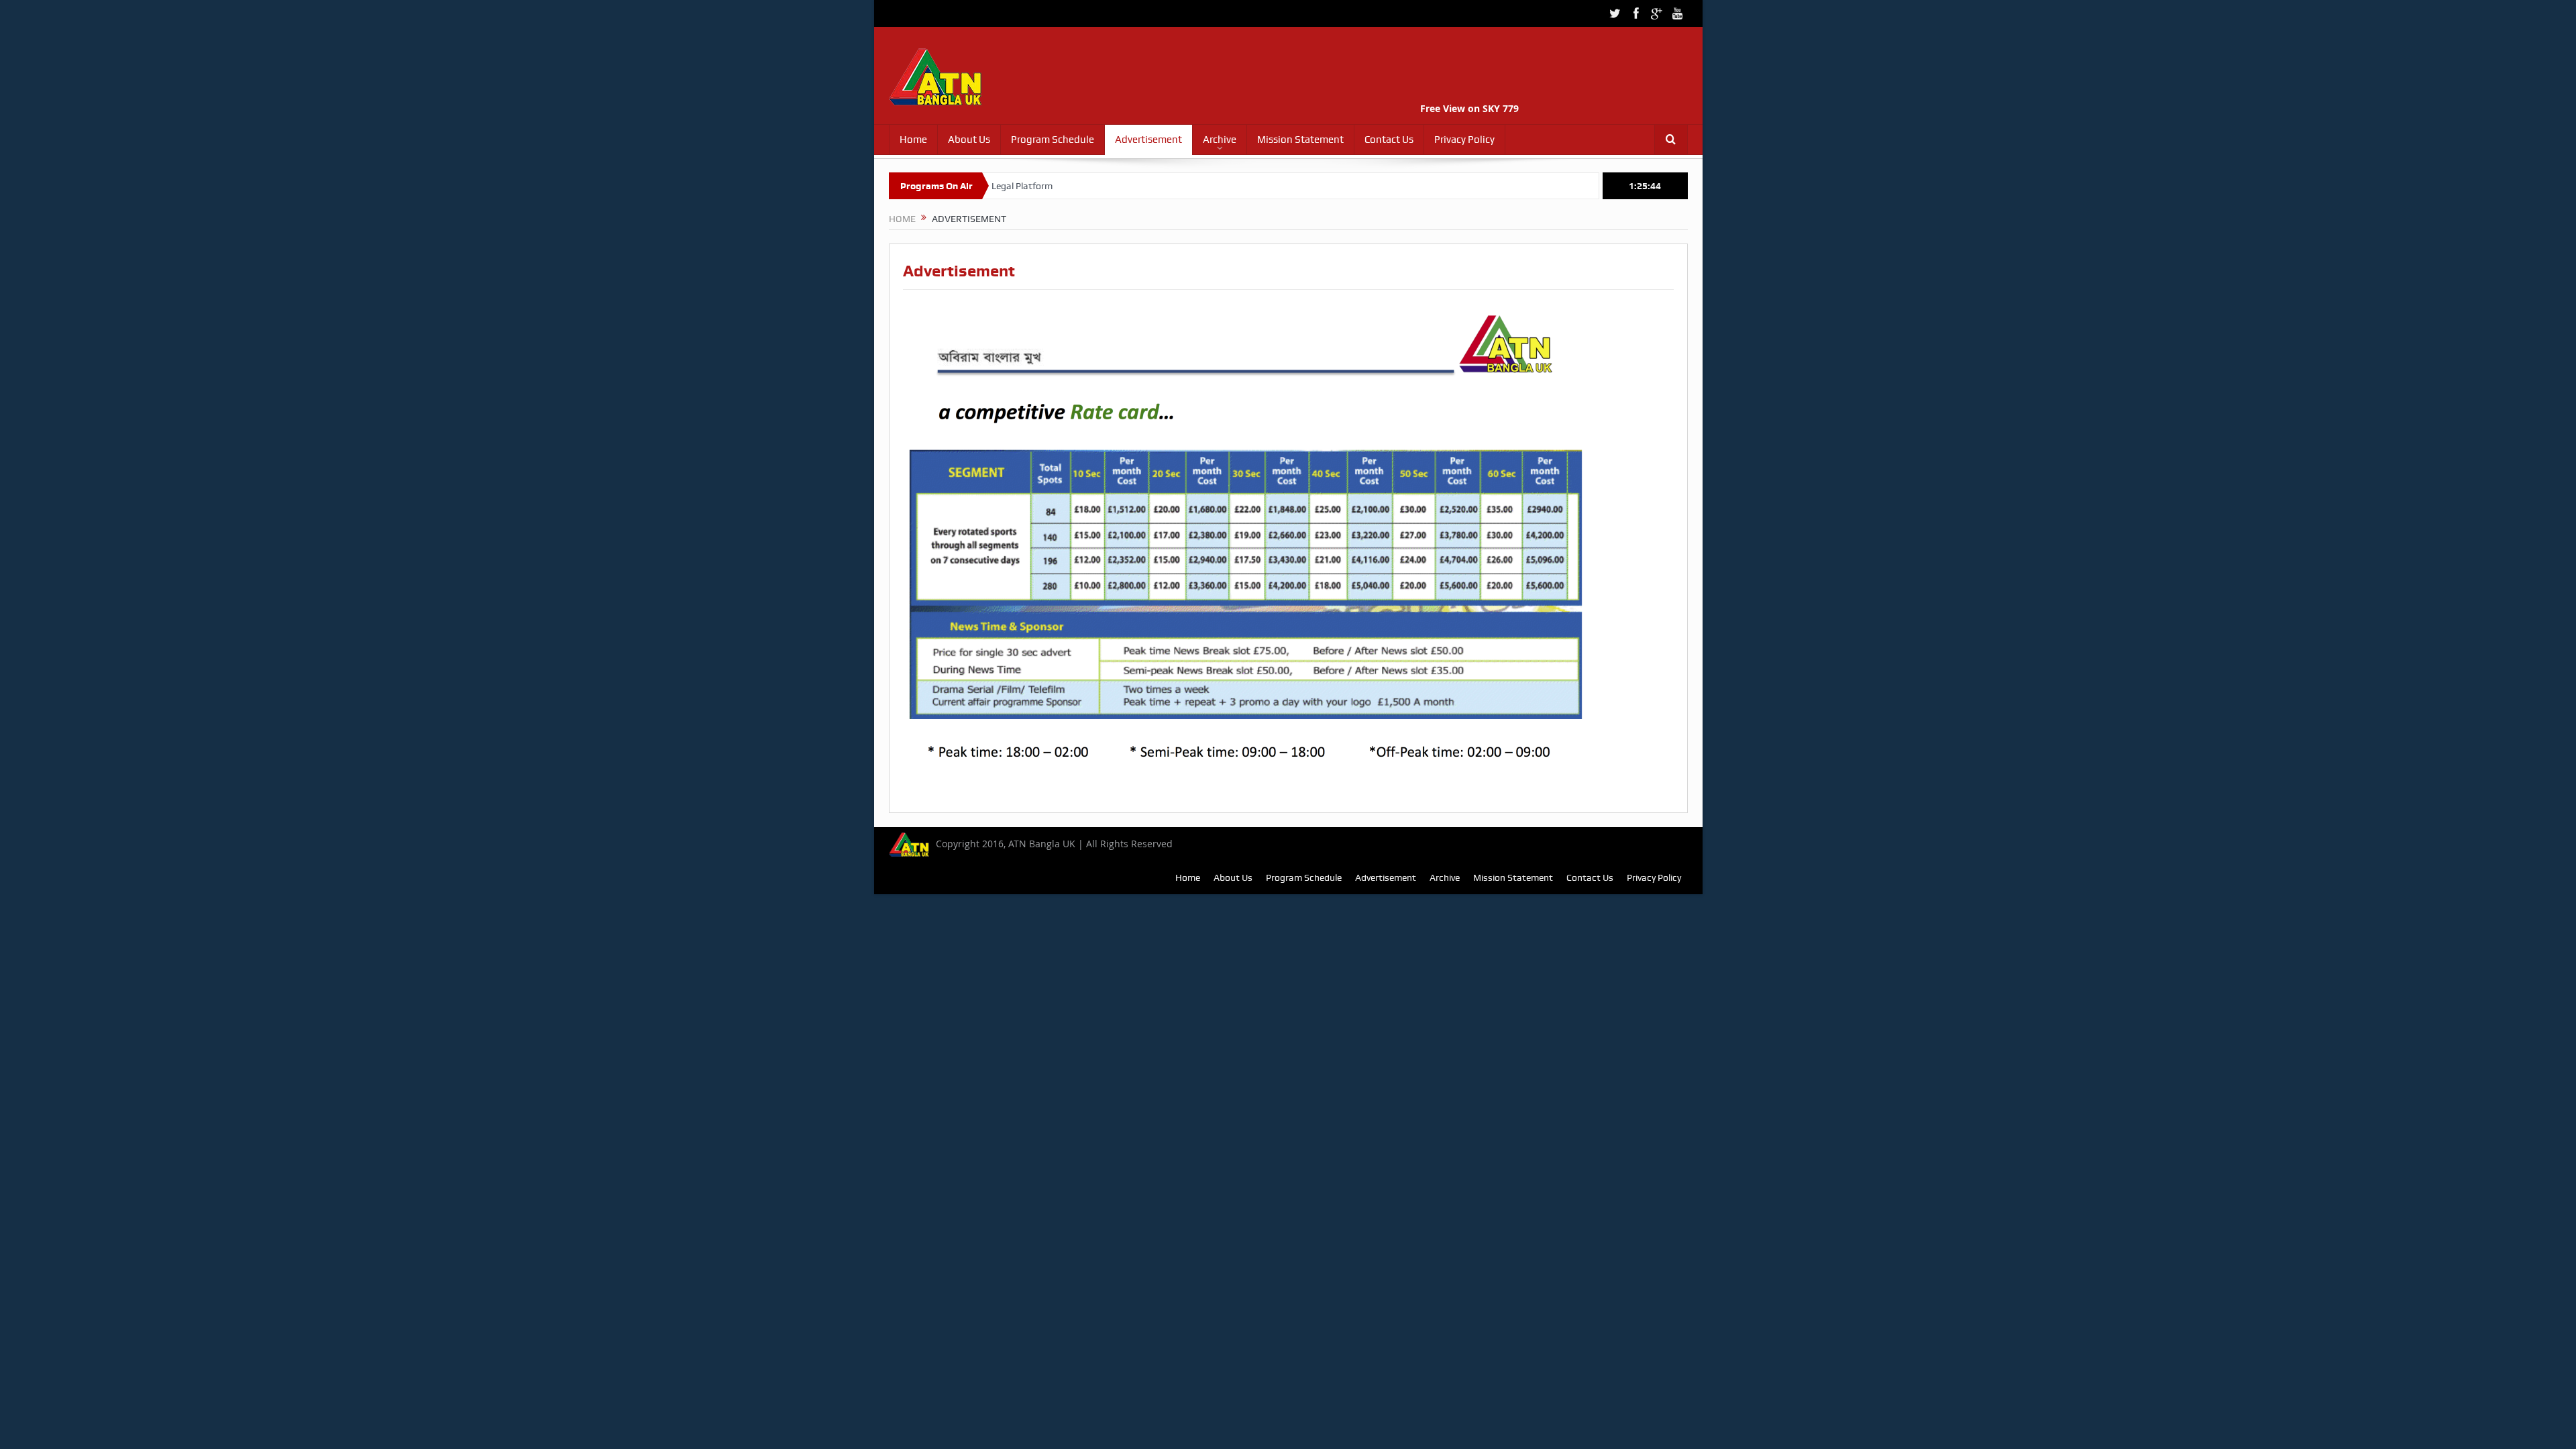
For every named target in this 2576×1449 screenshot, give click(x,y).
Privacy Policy (1464, 140)
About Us (969, 140)
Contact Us (1389, 140)
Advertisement (1148, 140)
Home (913, 140)
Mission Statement (1300, 140)
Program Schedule (1053, 140)
